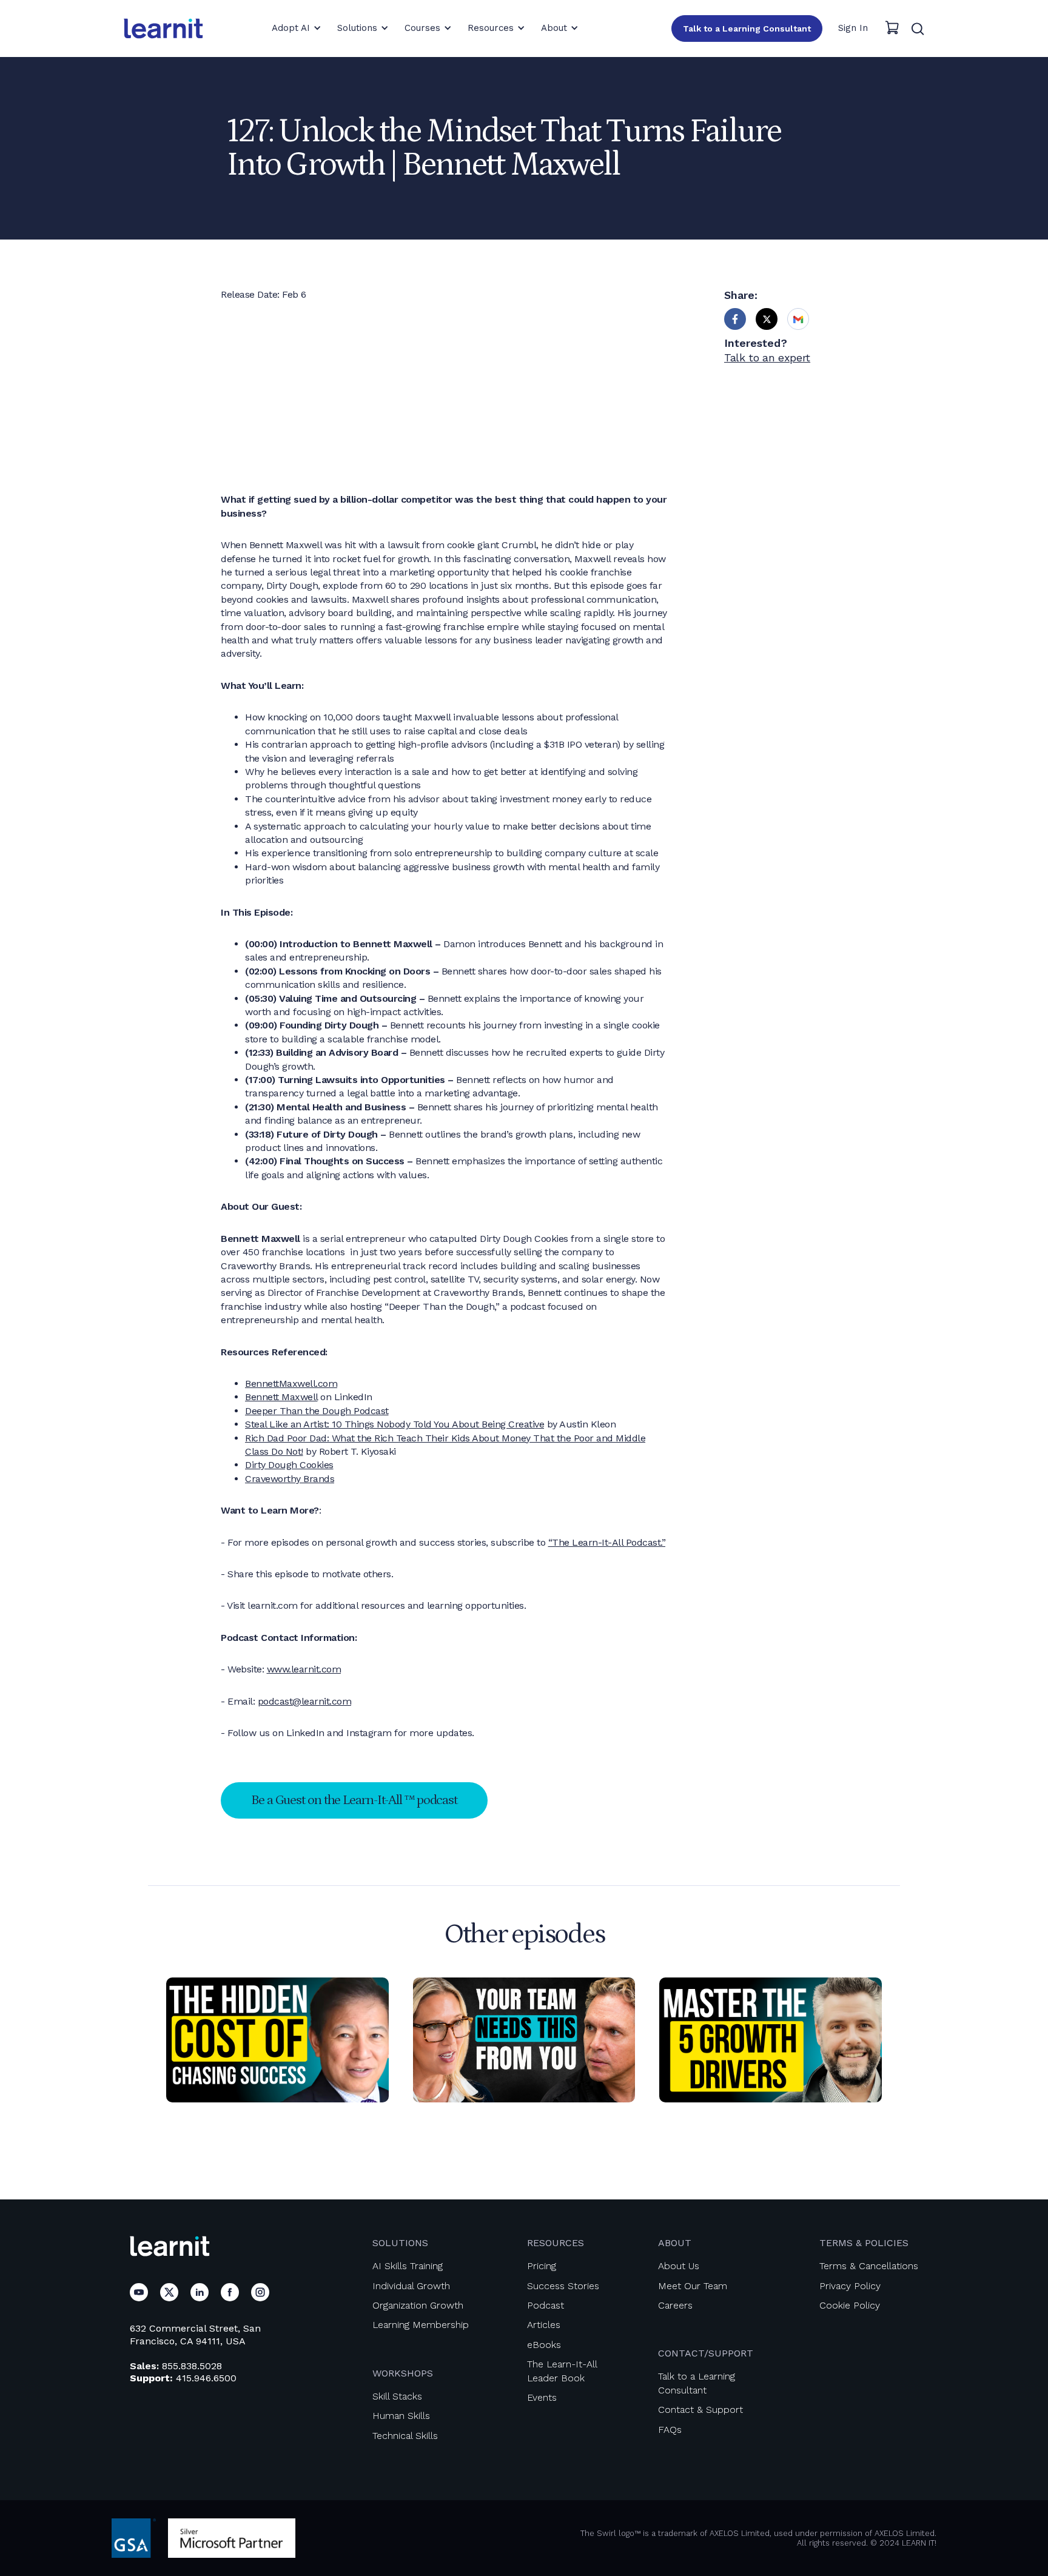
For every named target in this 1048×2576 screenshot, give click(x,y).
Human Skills (401, 2416)
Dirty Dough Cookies (289, 1465)
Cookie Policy (850, 2305)
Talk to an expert (767, 357)
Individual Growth (411, 2286)
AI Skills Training (408, 2266)
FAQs (670, 2430)
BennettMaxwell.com (291, 1384)
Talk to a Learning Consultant (747, 29)
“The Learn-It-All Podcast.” (607, 1542)
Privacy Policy (850, 2286)
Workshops (403, 2373)
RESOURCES (556, 2243)
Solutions (400, 2243)
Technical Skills (405, 2436)
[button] (297, 28)
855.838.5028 (192, 2366)
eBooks (544, 2345)
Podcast (546, 2305)
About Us (679, 2266)
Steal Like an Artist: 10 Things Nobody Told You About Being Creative (395, 1424)
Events (542, 2397)
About (675, 2243)
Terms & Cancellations (869, 2266)
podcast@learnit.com (305, 1701)
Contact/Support (706, 2353)
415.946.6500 (206, 2378)
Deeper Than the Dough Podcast (317, 1411)
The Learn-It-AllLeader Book (562, 2371)
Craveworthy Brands (290, 1479)
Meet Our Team (693, 2286)
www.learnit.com (304, 1669)
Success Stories (563, 2286)
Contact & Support (700, 2410)
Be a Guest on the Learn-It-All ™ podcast (354, 1800)
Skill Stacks (397, 2396)
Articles (544, 2325)
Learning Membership (421, 2325)
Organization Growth (418, 2305)
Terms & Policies (864, 2243)
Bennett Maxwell (281, 1397)
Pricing (542, 2266)
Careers (675, 2305)
